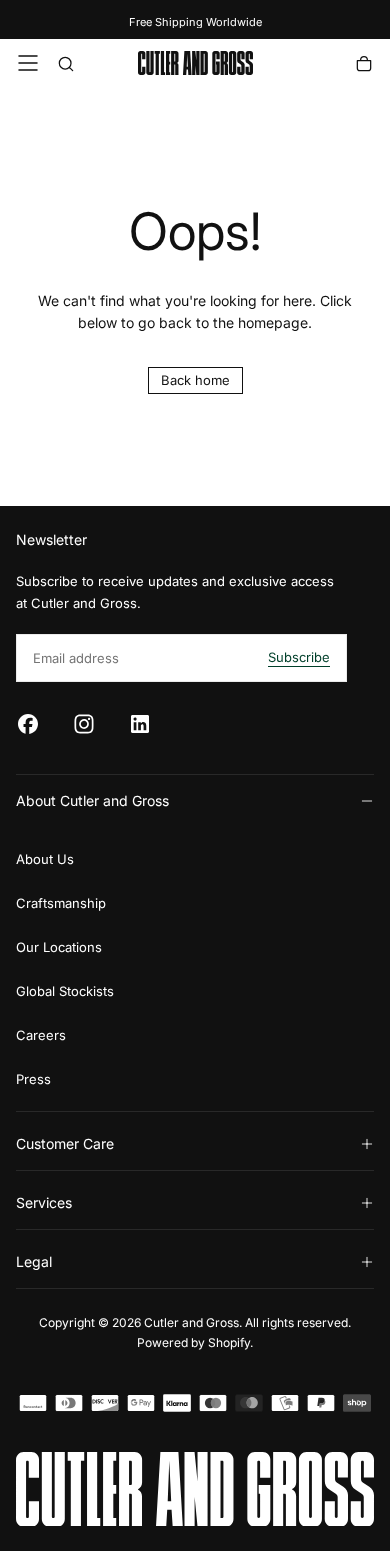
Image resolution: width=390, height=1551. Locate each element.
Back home (195, 380)
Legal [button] (34, 1261)
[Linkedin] (140, 724)
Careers (41, 1035)
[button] (28, 63)
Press (33, 1079)
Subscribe (299, 657)
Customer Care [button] (65, 1143)
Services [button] (44, 1202)
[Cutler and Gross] (195, 1489)
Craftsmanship (61, 903)
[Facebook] (28, 724)
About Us (45, 859)
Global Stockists (65, 991)
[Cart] (364, 65)
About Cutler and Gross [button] (92, 800)
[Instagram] (84, 724)
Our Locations (59, 947)
